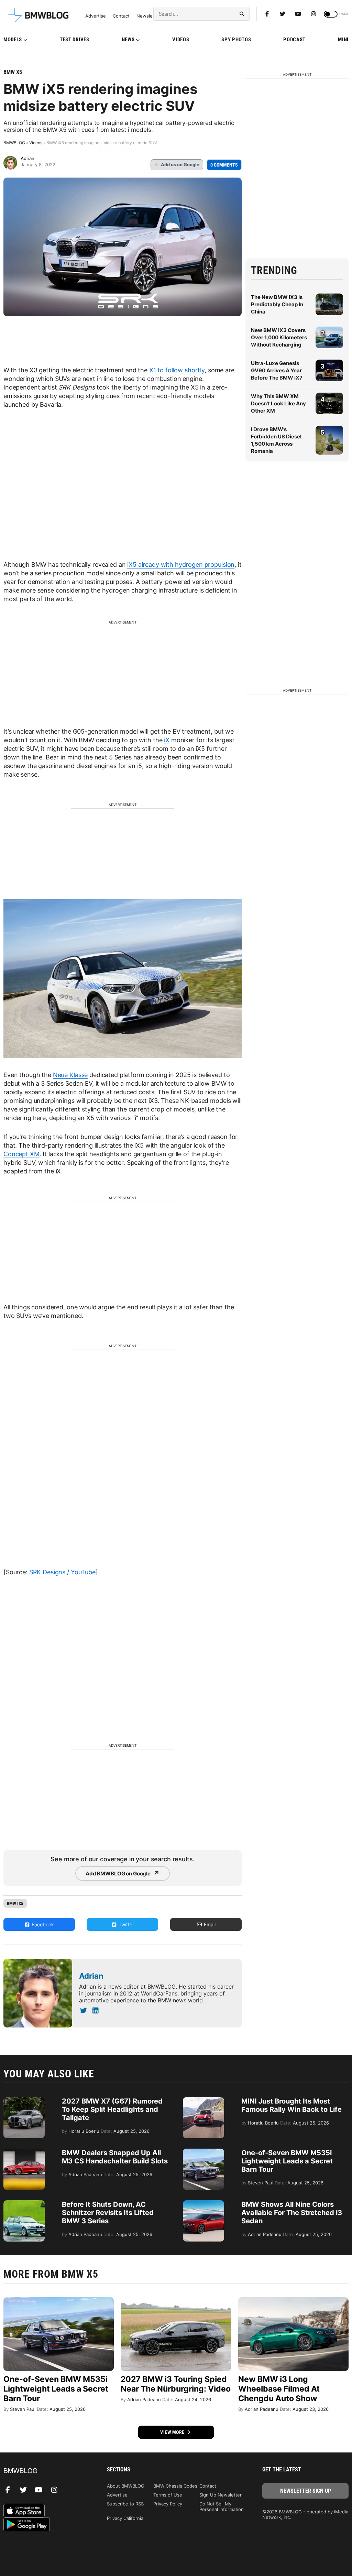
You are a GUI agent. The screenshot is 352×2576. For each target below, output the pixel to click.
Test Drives (75, 40)
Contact (121, 16)
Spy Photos (236, 40)
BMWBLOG (14, 143)
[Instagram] (313, 14)
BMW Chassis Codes (175, 2486)
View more (173, 2432)
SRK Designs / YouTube (62, 1572)
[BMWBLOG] (47, 2471)
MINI (343, 40)
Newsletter (148, 16)
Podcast (294, 40)
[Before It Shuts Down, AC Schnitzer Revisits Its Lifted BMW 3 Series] (24, 2204)
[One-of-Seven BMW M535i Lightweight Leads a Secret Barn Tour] (203, 2152)
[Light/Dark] (331, 14)
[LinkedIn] (95, 2011)
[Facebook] (267, 14)
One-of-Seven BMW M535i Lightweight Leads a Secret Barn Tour (287, 2161)
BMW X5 (13, 72)
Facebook (42, 1924)
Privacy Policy (168, 2504)
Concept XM (21, 1154)
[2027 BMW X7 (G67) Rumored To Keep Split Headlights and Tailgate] (24, 2100)
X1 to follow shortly (177, 370)
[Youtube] (298, 14)
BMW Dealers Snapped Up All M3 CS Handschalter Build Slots (115, 2157)
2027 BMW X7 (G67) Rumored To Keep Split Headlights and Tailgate (112, 2109)
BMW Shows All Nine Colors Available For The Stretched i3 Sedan (292, 2213)
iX (167, 740)
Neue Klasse (70, 1075)
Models (13, 40)
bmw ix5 (15, 1903)
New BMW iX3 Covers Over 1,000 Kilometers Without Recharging (279, 337)
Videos (181, 40)
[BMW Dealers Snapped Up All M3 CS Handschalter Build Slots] (24, 2152)
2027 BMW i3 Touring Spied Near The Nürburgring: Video (176, 2384)
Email (209, 1924)
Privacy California (125, 2518)
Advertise (96, 16)
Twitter (126, 1924)
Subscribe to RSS (125, 2504)
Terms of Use (168, 2495)
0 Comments (224, 165)
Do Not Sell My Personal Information (222, 2506)
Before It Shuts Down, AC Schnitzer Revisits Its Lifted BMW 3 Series (108, 2213)
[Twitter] (283, 14)
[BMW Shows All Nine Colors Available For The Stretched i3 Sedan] (203, 2204)
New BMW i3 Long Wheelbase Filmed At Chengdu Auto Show (279, 2389)
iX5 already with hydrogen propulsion (181, 565)
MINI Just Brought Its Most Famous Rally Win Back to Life (291, 2105)
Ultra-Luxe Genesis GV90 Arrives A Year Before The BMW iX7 (277, 370)
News (128, 40)
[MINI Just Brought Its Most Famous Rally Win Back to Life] (203, 2100)
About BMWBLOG (126, 2486)
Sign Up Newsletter (221, 2495)
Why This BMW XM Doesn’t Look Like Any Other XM (278, 403)
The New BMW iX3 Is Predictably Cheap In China (277, 304)
